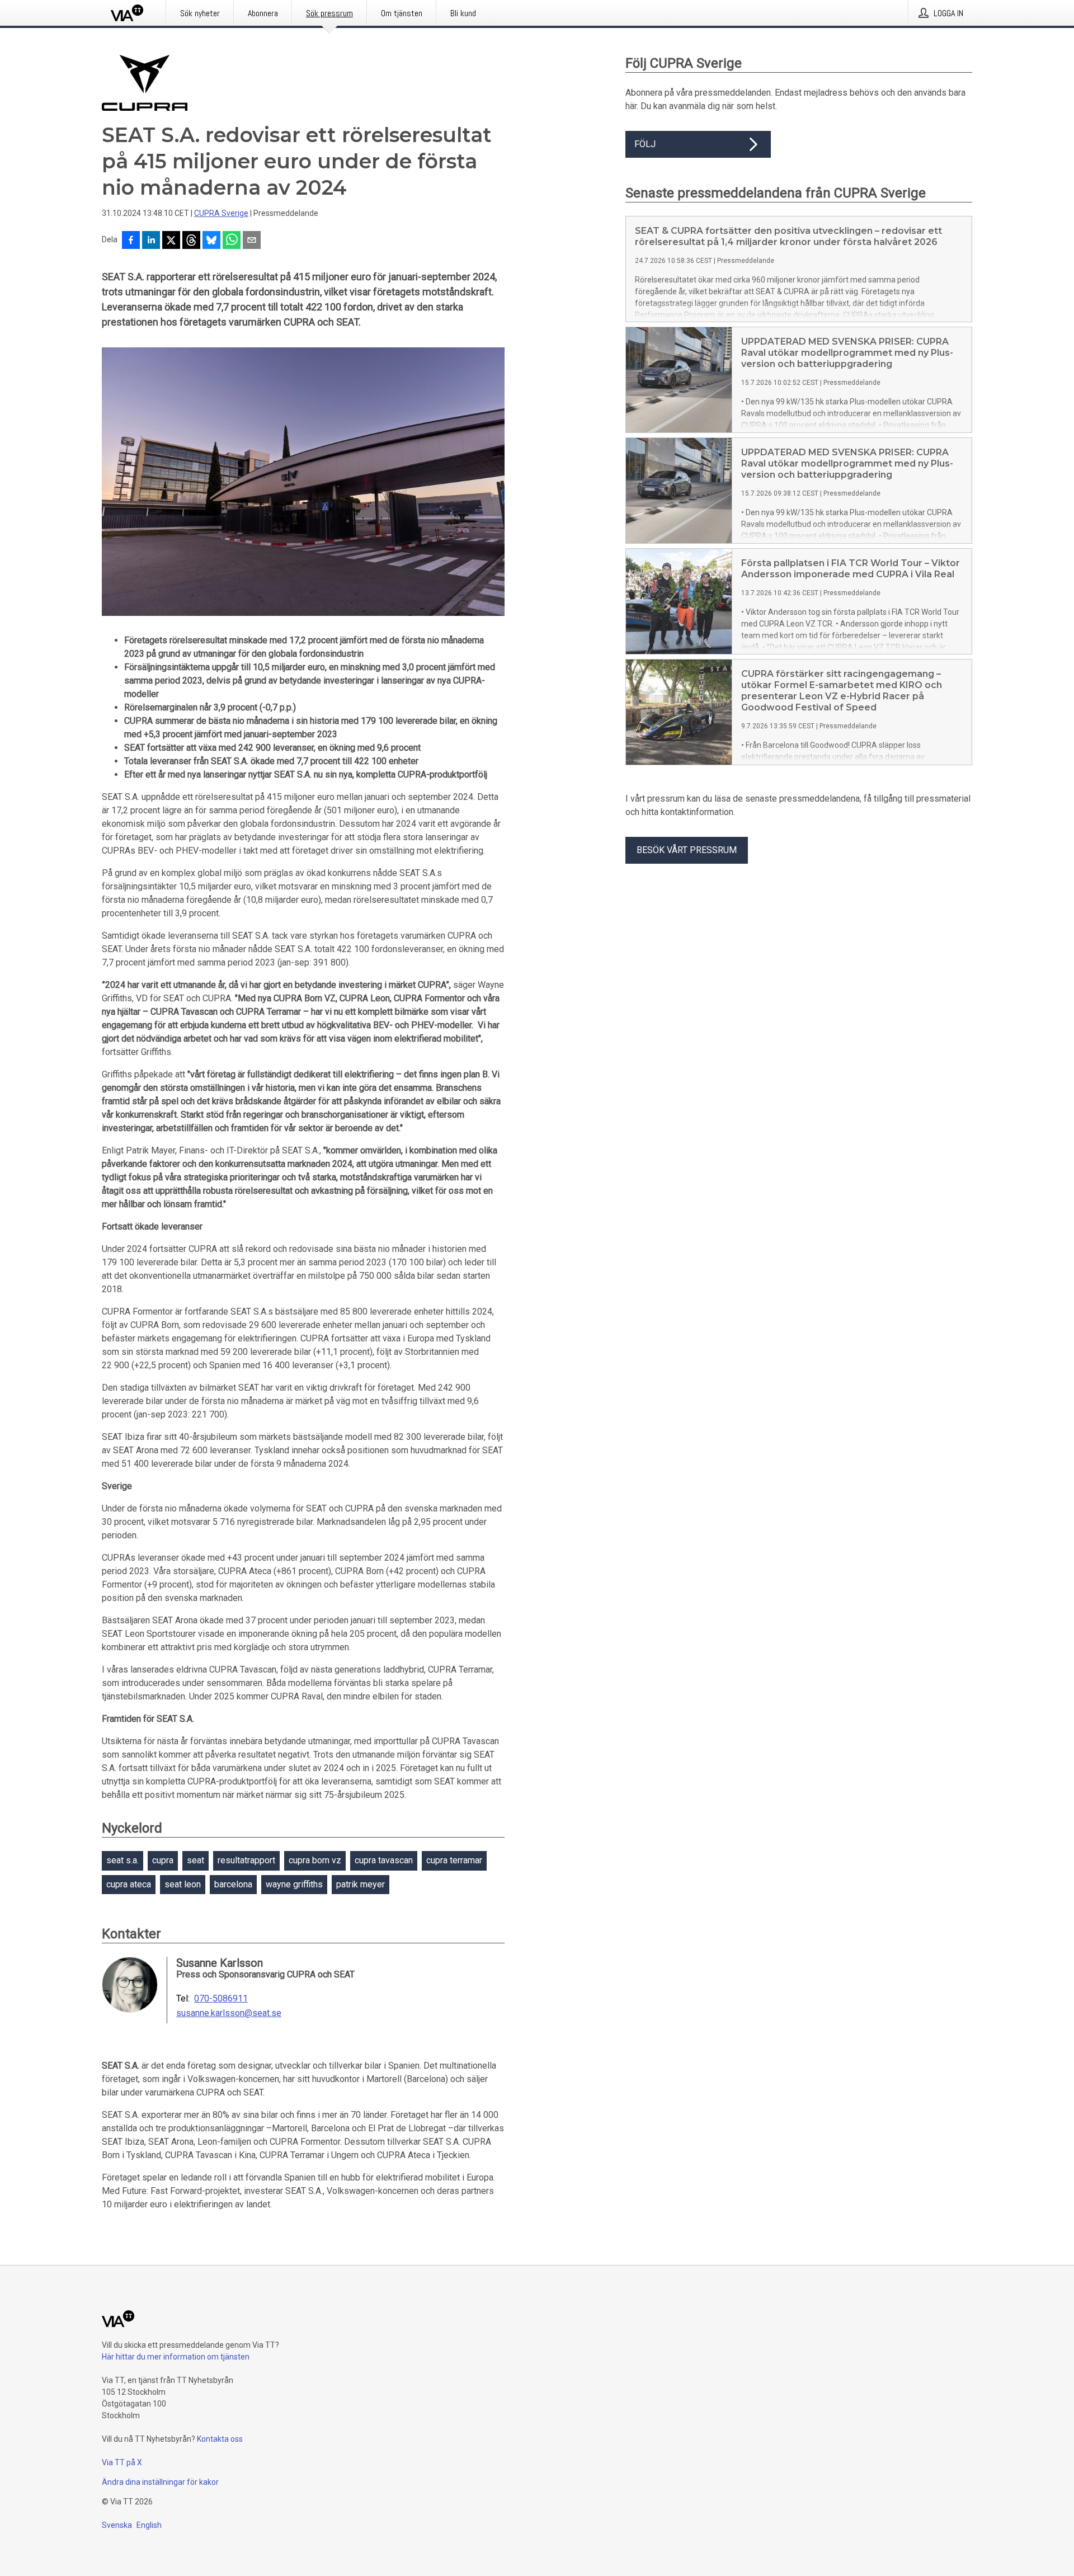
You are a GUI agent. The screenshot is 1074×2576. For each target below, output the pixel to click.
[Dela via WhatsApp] (232, 241)
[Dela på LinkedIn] (151, 241)
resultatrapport (246, 1860)
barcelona (233, 1884)
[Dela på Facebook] (131, 241)
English (149, 2525)
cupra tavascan (384, 1860)
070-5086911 (221, 1999)
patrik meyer (361, 1884)
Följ (645, 144)
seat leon (183, 1884)
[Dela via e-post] (252, 241)
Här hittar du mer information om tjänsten (176, 2357)
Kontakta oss (220, 2439)
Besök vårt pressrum (687, 850)
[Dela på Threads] (191, 241)
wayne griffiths (294, 1884)
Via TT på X (122, 2462)
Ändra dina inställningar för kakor (160, 2482)
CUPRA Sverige (221, 213)
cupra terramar (454, 1860)
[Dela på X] (171, 241)
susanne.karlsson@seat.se (229, 2013)
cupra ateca (129, 1884)
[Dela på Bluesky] (211, 241)
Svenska (117, 2525)
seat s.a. (123, 1860)
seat (196, 1860)
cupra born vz (315, 1860)
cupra (163, 1860)
